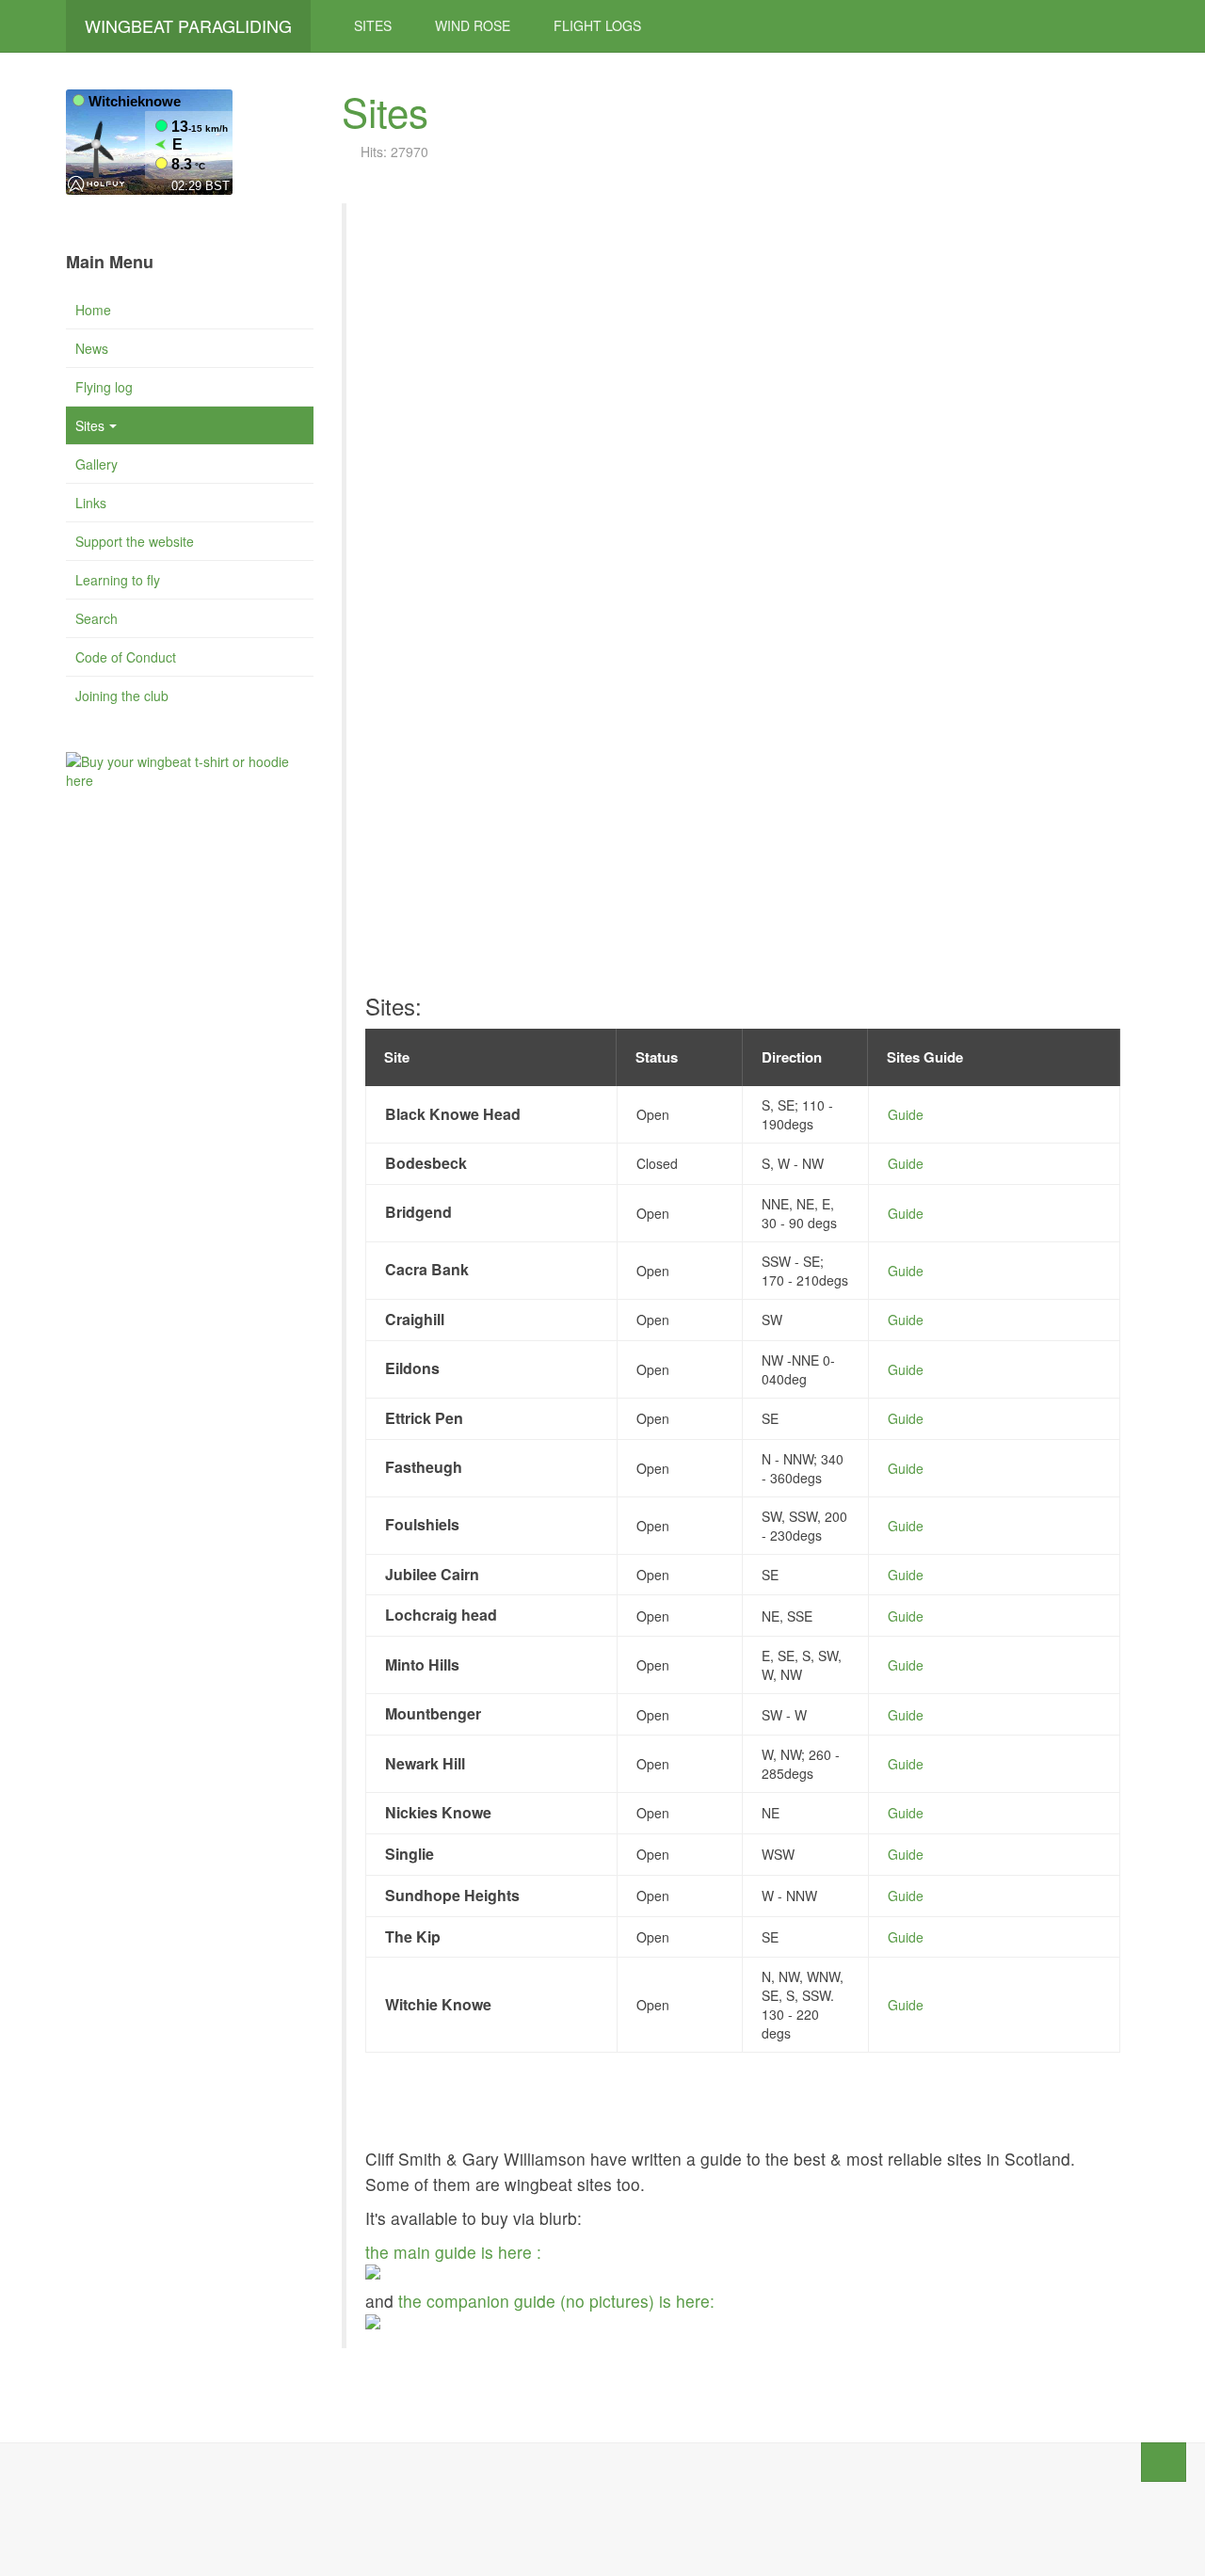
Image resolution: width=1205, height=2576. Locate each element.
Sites (373, 25)
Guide (906, 1114)
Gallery (96, 464)
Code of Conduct (126, 657)
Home (93, 310)
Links (91, 503)
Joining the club (122, 696)
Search (96, 618)
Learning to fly (118, 580)
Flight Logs (597, 25)
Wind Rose (473, 25)
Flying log (104, 387)
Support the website (135, 541)
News (92, 348)
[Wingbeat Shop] (190, 768)
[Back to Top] (1164, 2462)
